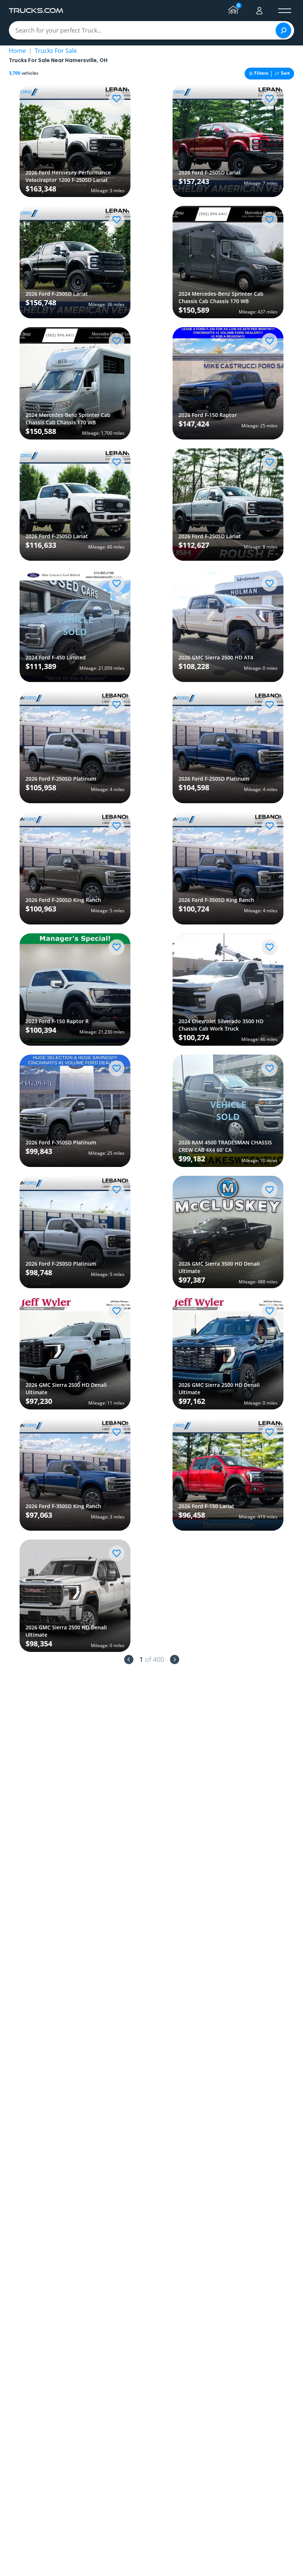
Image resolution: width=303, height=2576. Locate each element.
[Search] (283, 30)
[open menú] (285, 11)
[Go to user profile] (259, 11)
